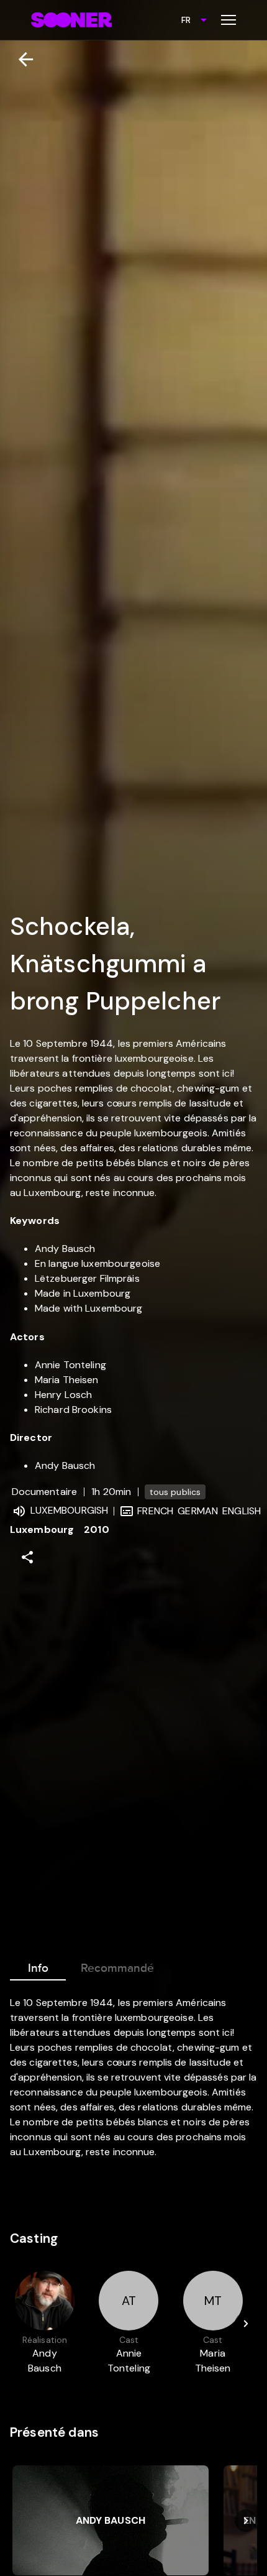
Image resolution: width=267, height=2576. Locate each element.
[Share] (27, 1557)
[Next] (246, 2324)
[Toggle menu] (229, 20)
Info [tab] (38, 1968)
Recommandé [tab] (117, 1968)
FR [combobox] (186, 20)
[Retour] (21, 59)
